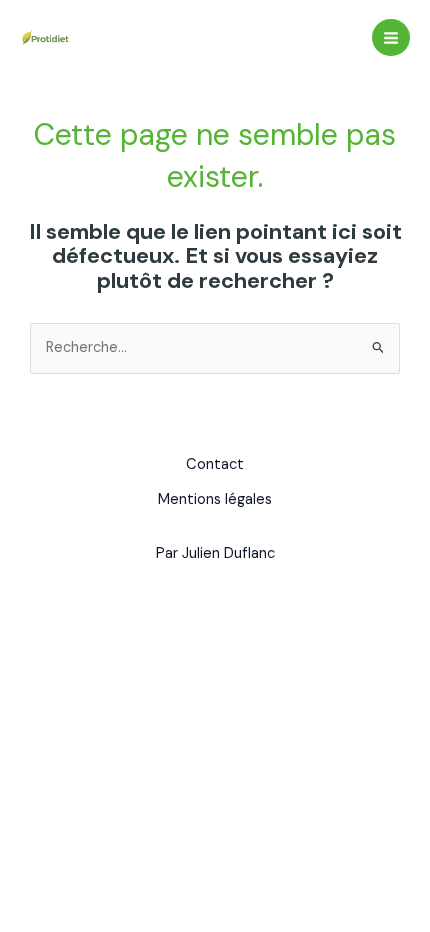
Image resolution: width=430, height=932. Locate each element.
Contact (215, 464)
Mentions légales (215, 499)
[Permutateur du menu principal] (391, 38)
